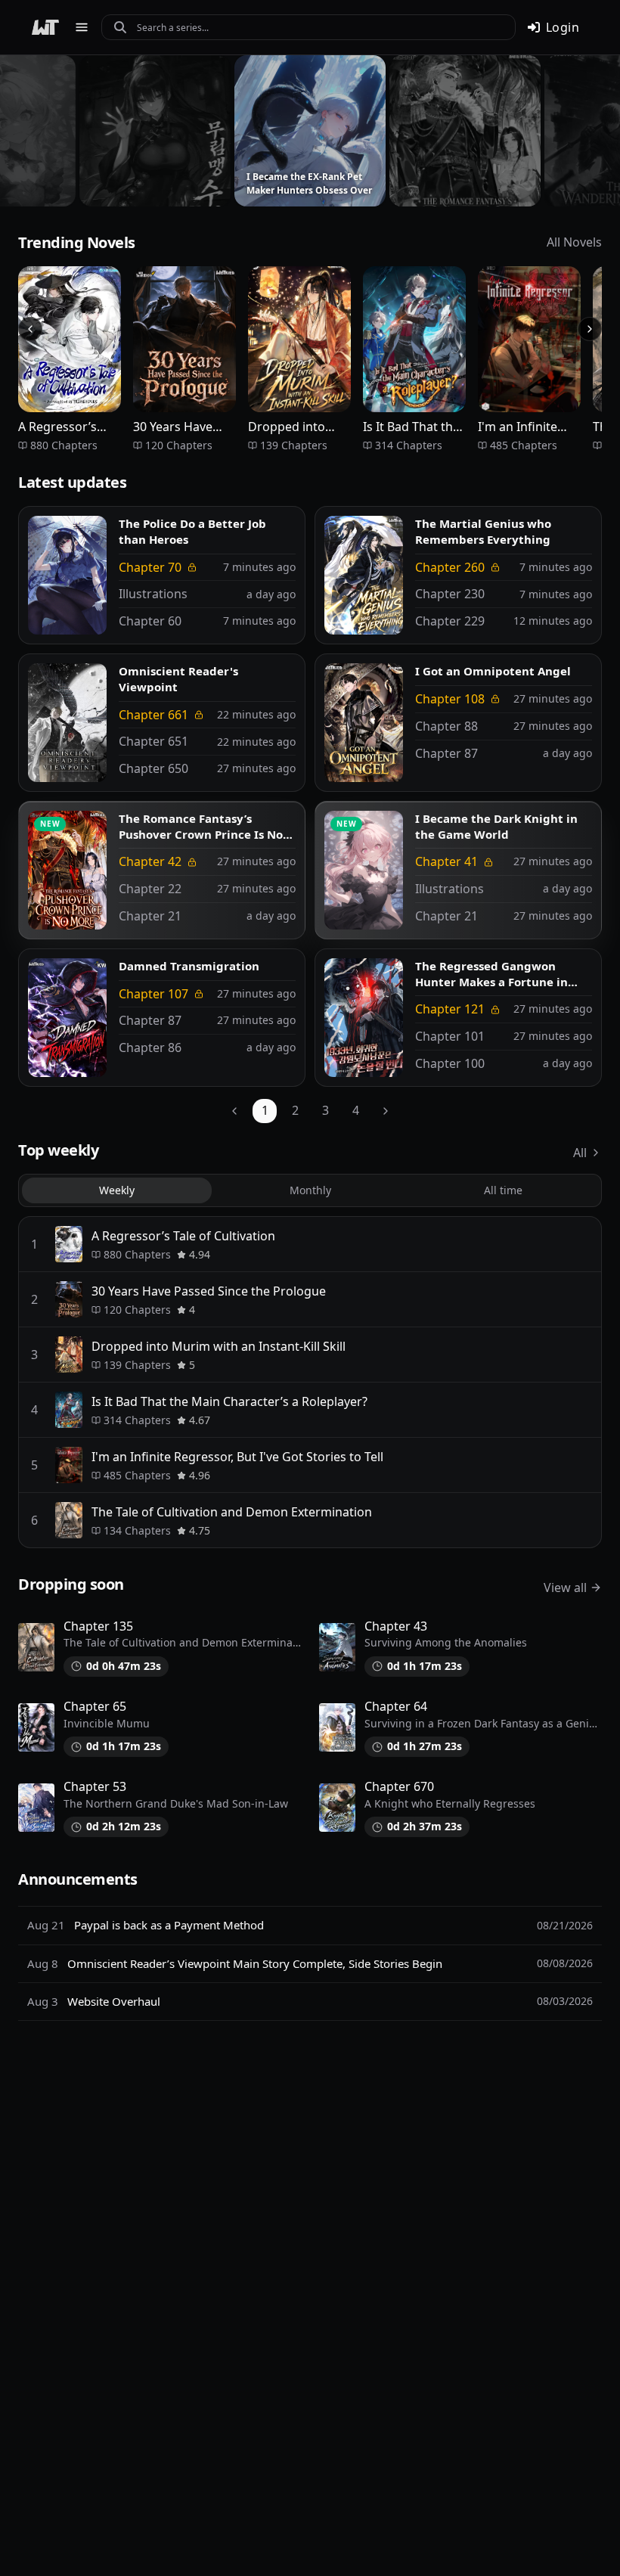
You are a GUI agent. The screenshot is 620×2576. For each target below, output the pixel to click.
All (580, 1153)
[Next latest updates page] (386, 1111)
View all (565, 1587)
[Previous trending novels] (30, 329)
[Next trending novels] (590, 329)
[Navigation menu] (82, 27)
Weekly (117, 1190)
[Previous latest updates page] (234, 1111)
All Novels (574, 242)
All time (503, 1190)
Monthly (310, 1190)
